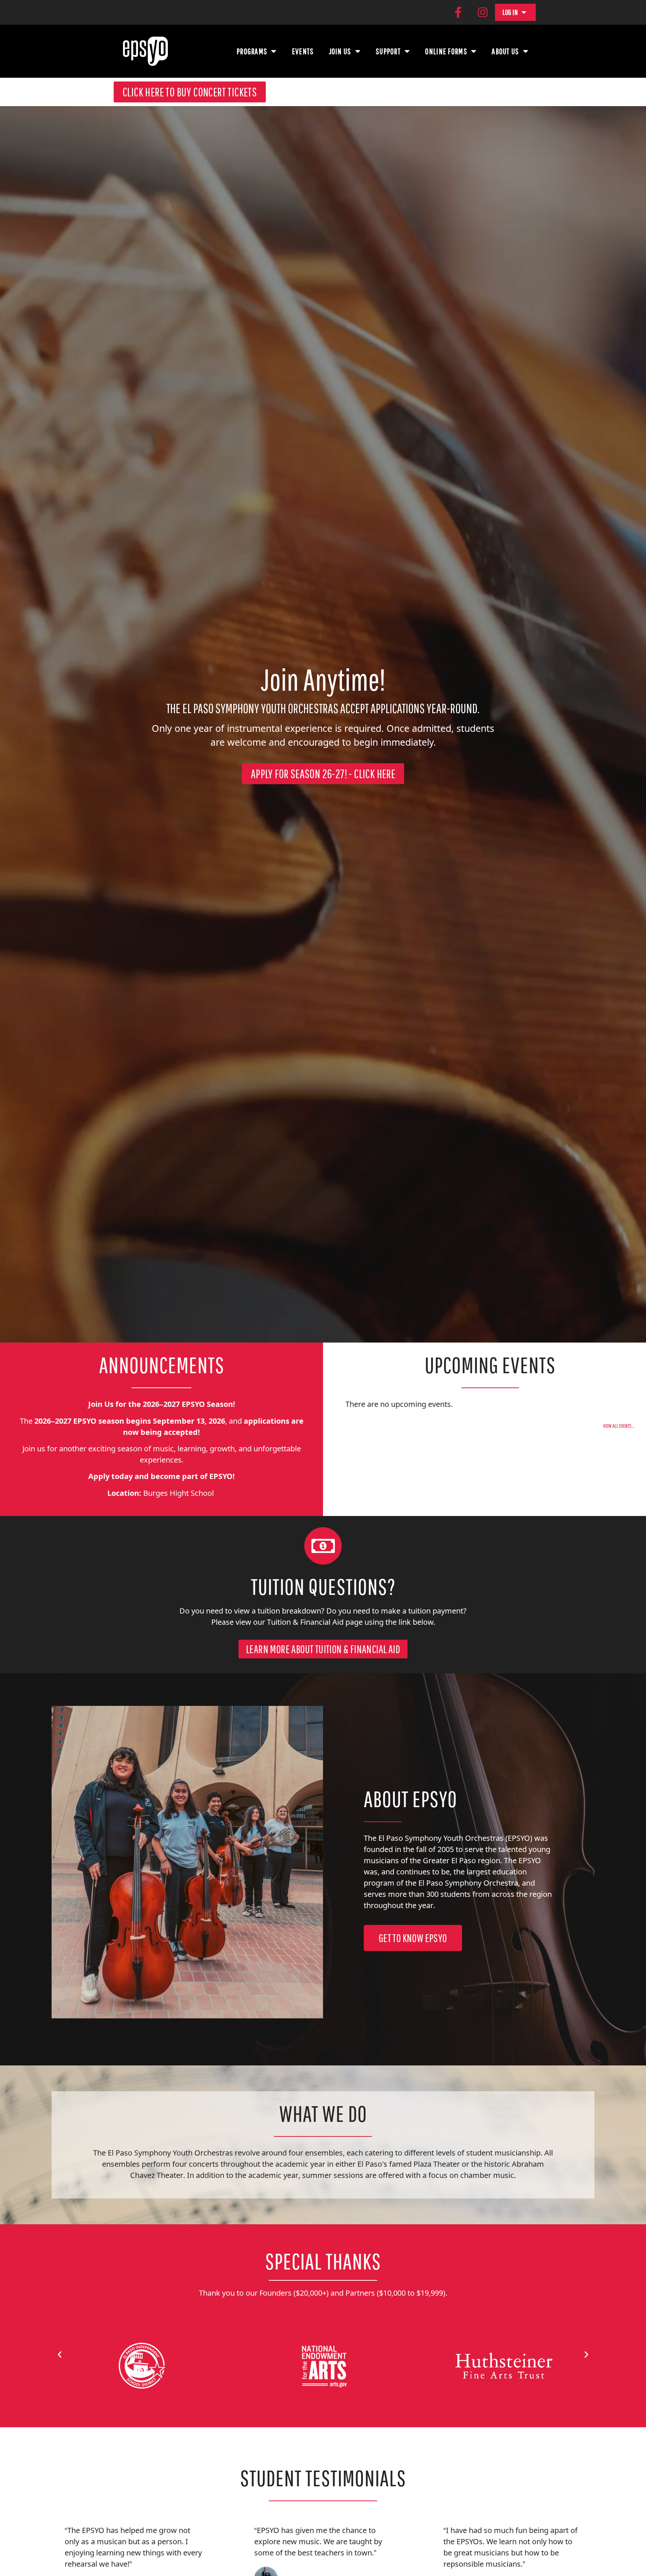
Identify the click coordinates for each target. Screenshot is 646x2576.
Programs (252, 51)
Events (303, 51)
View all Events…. (619, 1426)
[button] (60, 2354)
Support (388, 51)
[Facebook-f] (458, 12)
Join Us (340, 51)
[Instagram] (483, 12)
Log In (510, 12)
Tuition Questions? (323, 1586)
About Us (505, 51)
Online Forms (446, 51)
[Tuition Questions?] (323, 1546)
